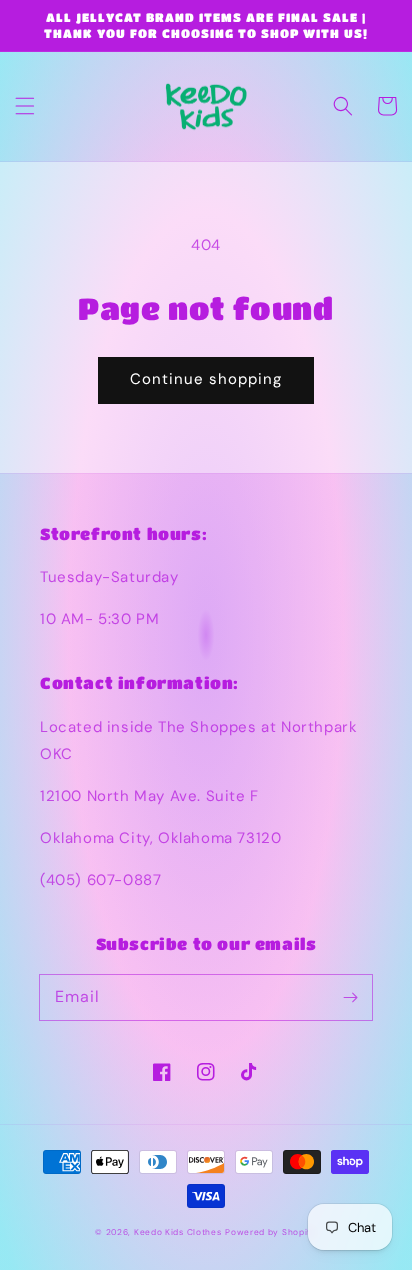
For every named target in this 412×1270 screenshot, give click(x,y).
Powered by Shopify (271, 1232)
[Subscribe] (350, 997)
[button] (25, 106)
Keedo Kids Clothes (178, 1232)
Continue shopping (206, 379)
